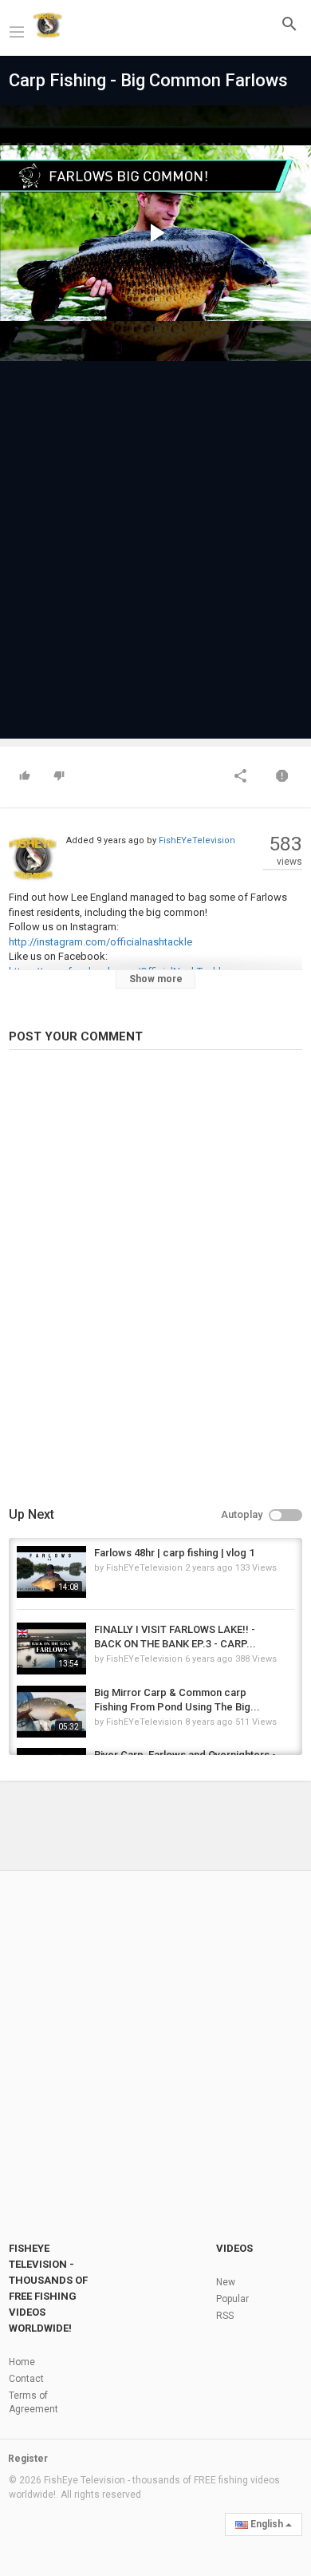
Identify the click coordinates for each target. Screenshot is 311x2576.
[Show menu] (17, 30)
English (267, 2524)
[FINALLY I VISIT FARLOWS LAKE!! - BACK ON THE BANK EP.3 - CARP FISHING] (51, 1649)
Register (28, 2459)
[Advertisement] (155, 542)
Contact (26, 2379)
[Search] (289, 24)
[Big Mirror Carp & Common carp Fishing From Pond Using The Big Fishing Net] (51, 1712)
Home (22, 2362)
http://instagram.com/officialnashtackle (100, 942)
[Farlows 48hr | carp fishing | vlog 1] (51, 1572)
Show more (156, 979)
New (226, 2282)
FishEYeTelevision (197, 840)
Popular (232, 2299)
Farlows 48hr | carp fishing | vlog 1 (174, 1553)
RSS (225, 2316)
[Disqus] (155, 1281)
